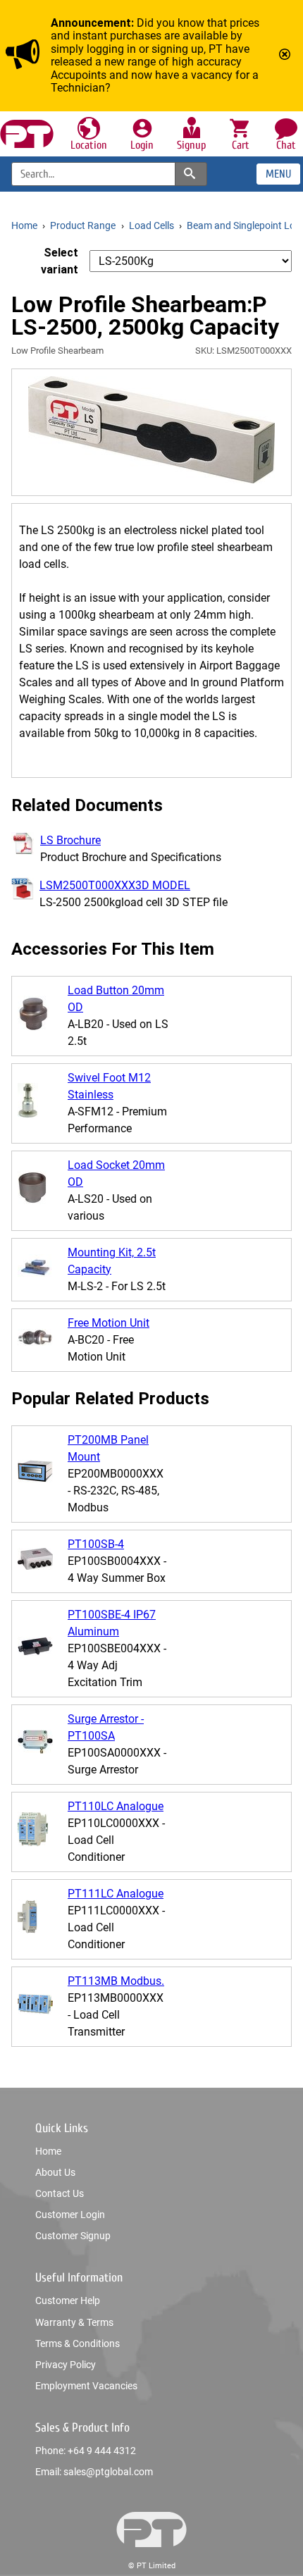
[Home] (27, 134)
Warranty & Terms (74, 2322)
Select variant (60, 261)
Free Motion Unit (109, 1323)
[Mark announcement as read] (286, 56)
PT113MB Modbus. (116, 1981)
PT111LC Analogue (116, 1894)
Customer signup (73, 2236)
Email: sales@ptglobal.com (94, 2472)
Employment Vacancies (86, 2386)
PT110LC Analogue (116, 1806)
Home (48, 2151)
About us (55, 2172)
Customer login (70, 2215)
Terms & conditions (78, 2343)
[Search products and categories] (191, 174)
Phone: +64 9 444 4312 (86, 2451)
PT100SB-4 (96, 1544)
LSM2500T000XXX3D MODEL (115, 885)
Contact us (60, 2193)
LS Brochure (70, 840)
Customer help (68, 2301)
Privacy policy (66, 2365)
